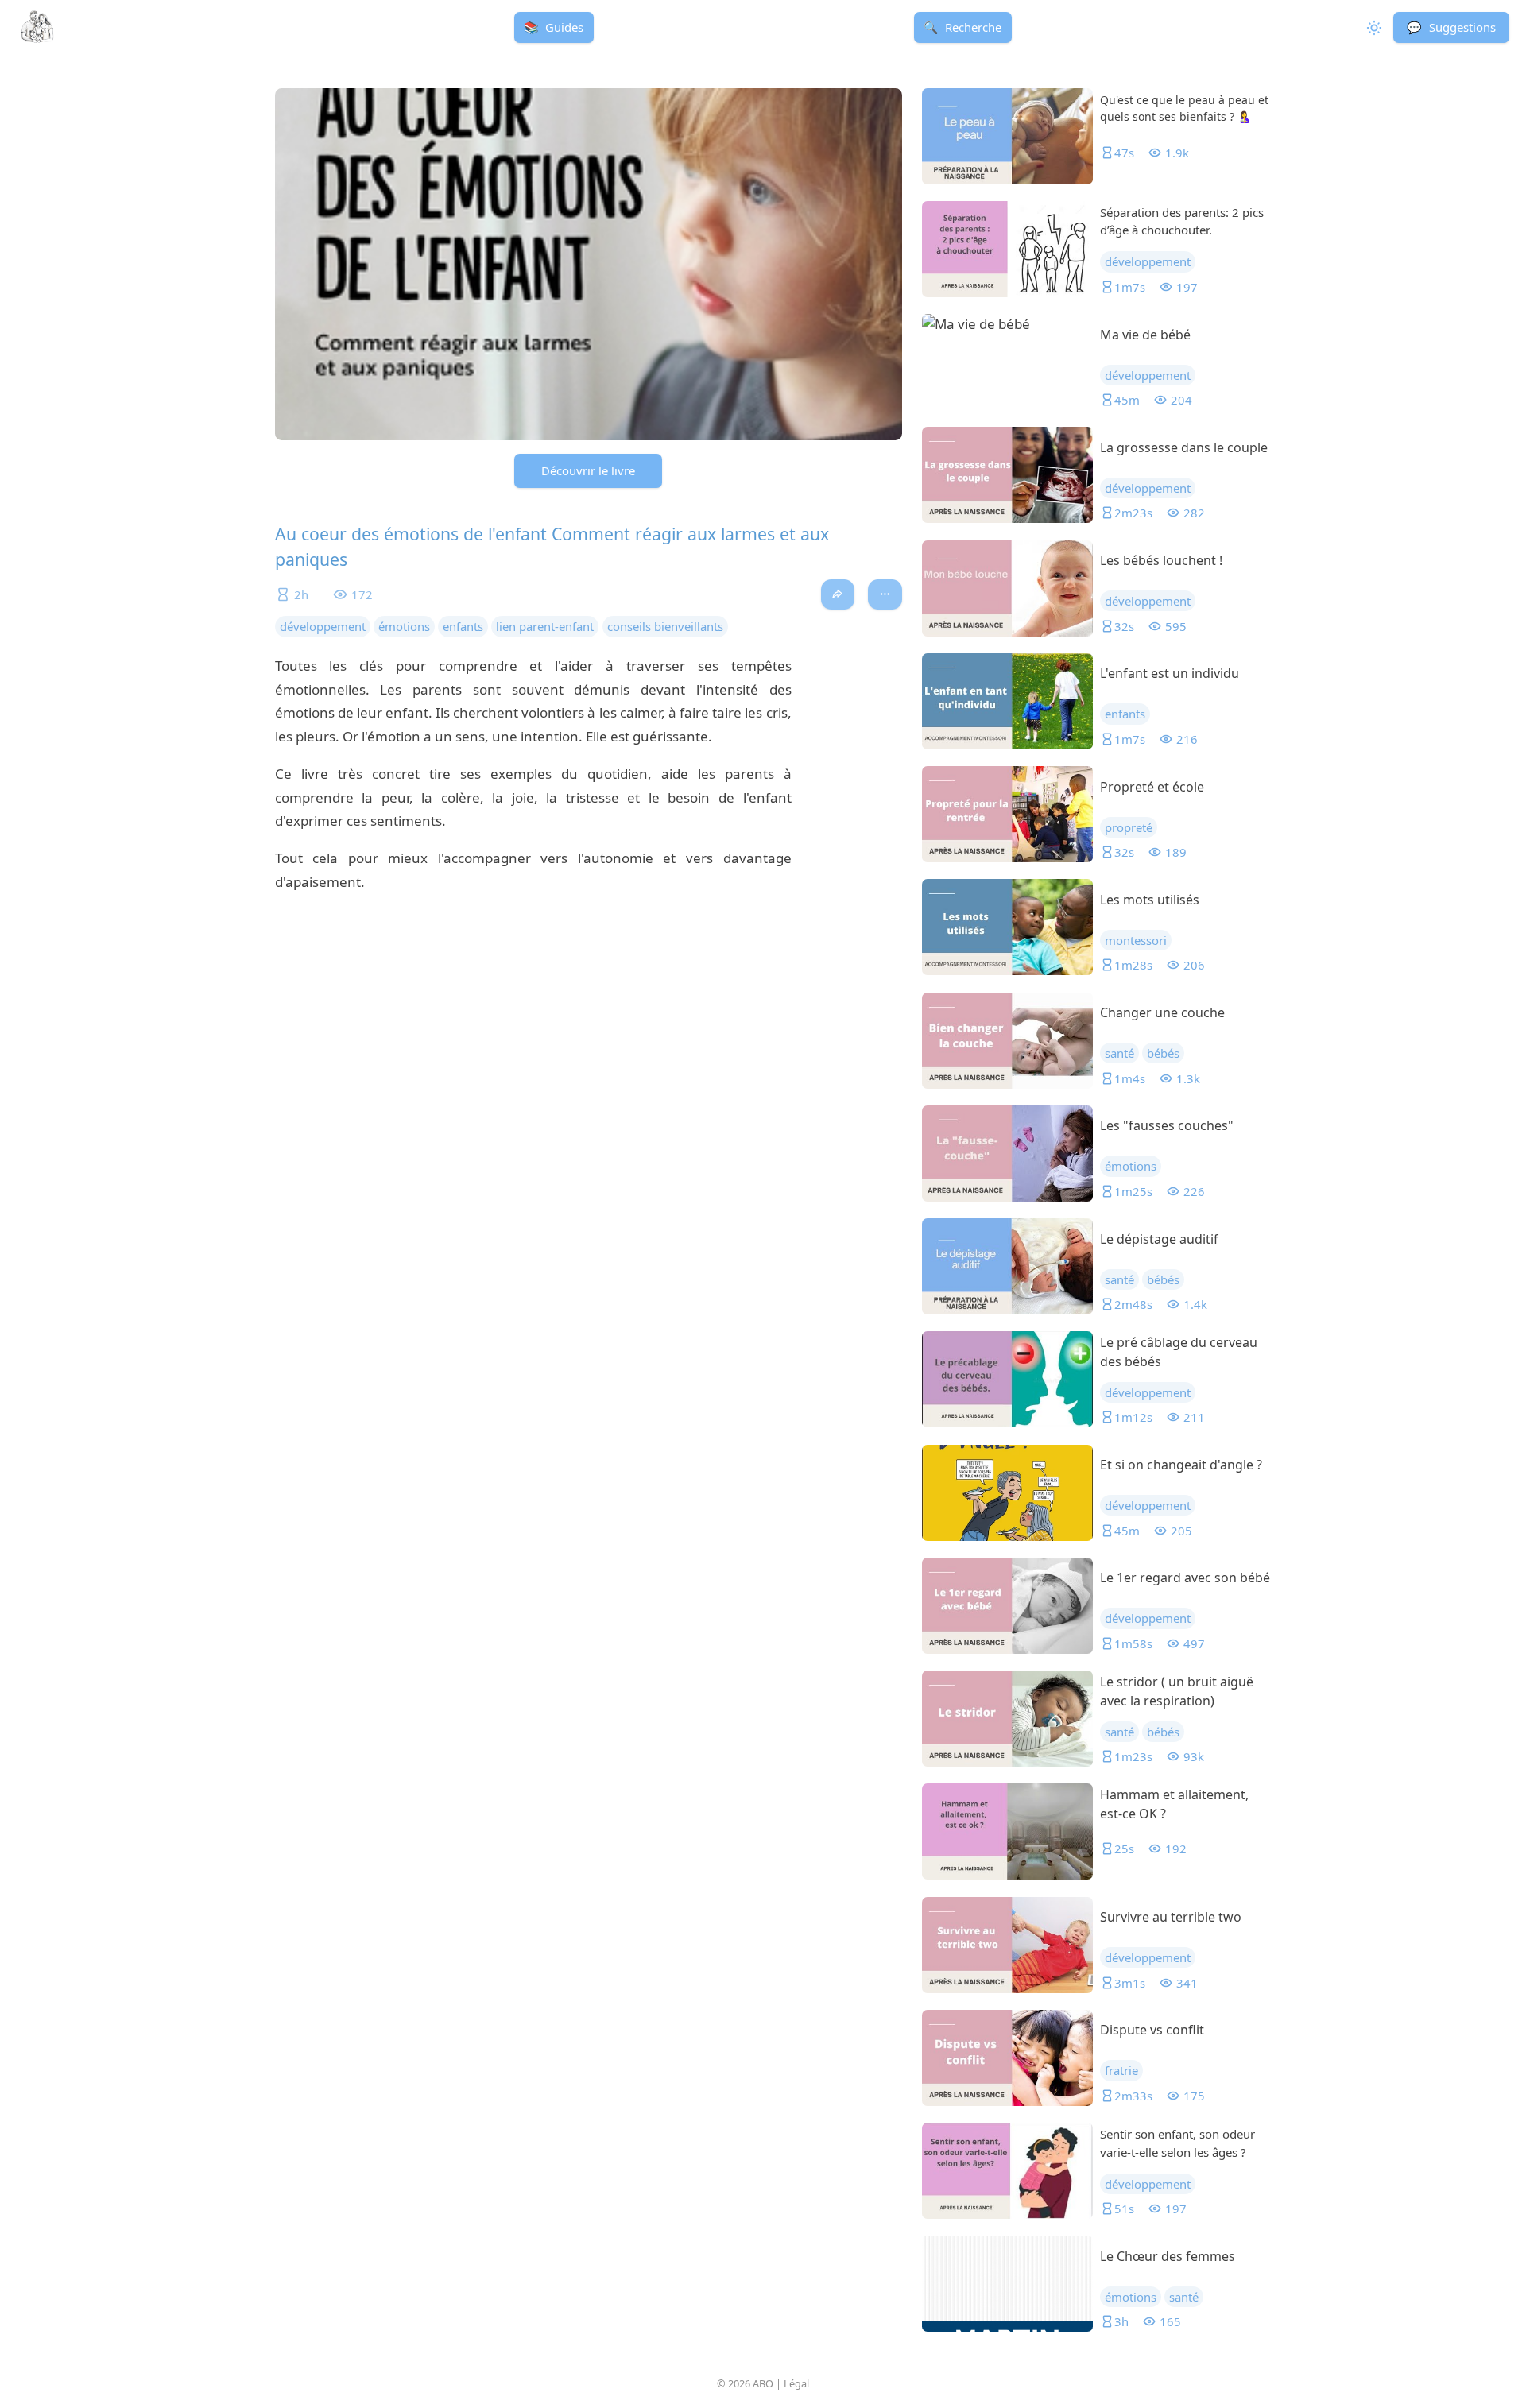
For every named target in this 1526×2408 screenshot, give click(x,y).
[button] (1451, 27)
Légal (796, 2383)
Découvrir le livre (588, 470)
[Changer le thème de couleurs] (1373, 27)
